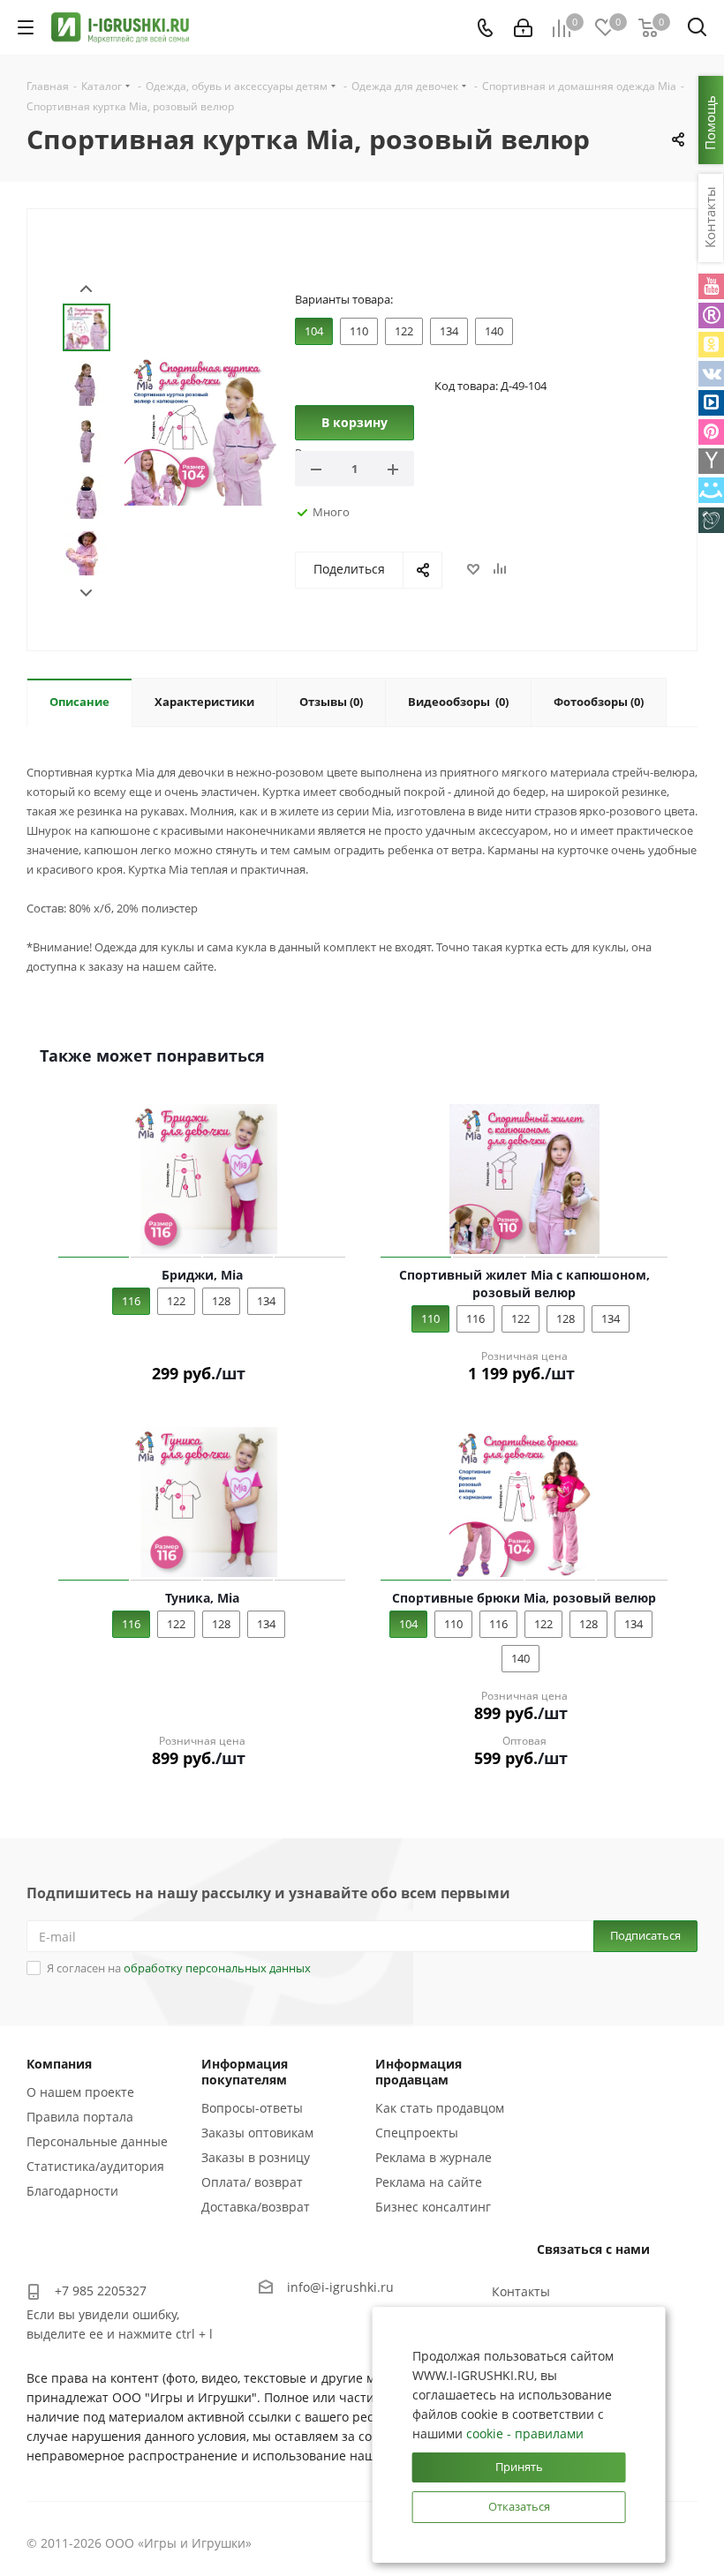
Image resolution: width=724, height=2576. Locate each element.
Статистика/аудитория (95, 2166)
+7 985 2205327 (101, 2291)
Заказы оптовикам (257, 2133)
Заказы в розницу (256, 2157)
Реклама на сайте (429, 2182)
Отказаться (519, 2506)
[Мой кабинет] (523, 28)
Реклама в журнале (434, 2157)
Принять (519, 2467)
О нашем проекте (80, 2092)
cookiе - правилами (525, 2433)
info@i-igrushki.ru (340, 2287)
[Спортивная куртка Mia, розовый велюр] (201, 428)
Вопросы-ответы (252, 2108)
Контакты (521, 2291)
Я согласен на (179, 1968)
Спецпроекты (417, 2133)
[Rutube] (711, 315)
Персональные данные (97, 2141)
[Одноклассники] (711, 345)
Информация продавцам (419, 2072)
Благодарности (72, 2191)
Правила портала (80, 2117)
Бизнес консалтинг (433, 2207)
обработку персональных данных (217, 1968)
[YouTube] (711, 286)
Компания (59, 2064)
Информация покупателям (245, 2072)
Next (86, 593)
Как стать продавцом (440, 2108)
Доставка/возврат (256, 2207)
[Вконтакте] (711, 374)
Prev (86, 289)
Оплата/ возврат (252, 2182)
